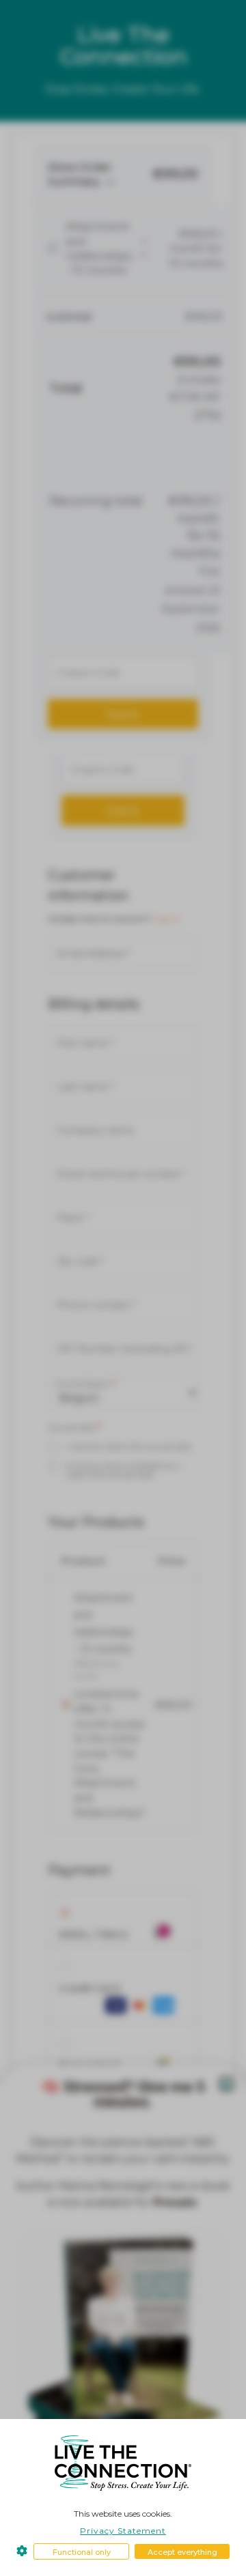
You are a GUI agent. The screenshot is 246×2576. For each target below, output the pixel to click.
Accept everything (182, 2552)
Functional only (82, 2552)
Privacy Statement (123, 2531)
